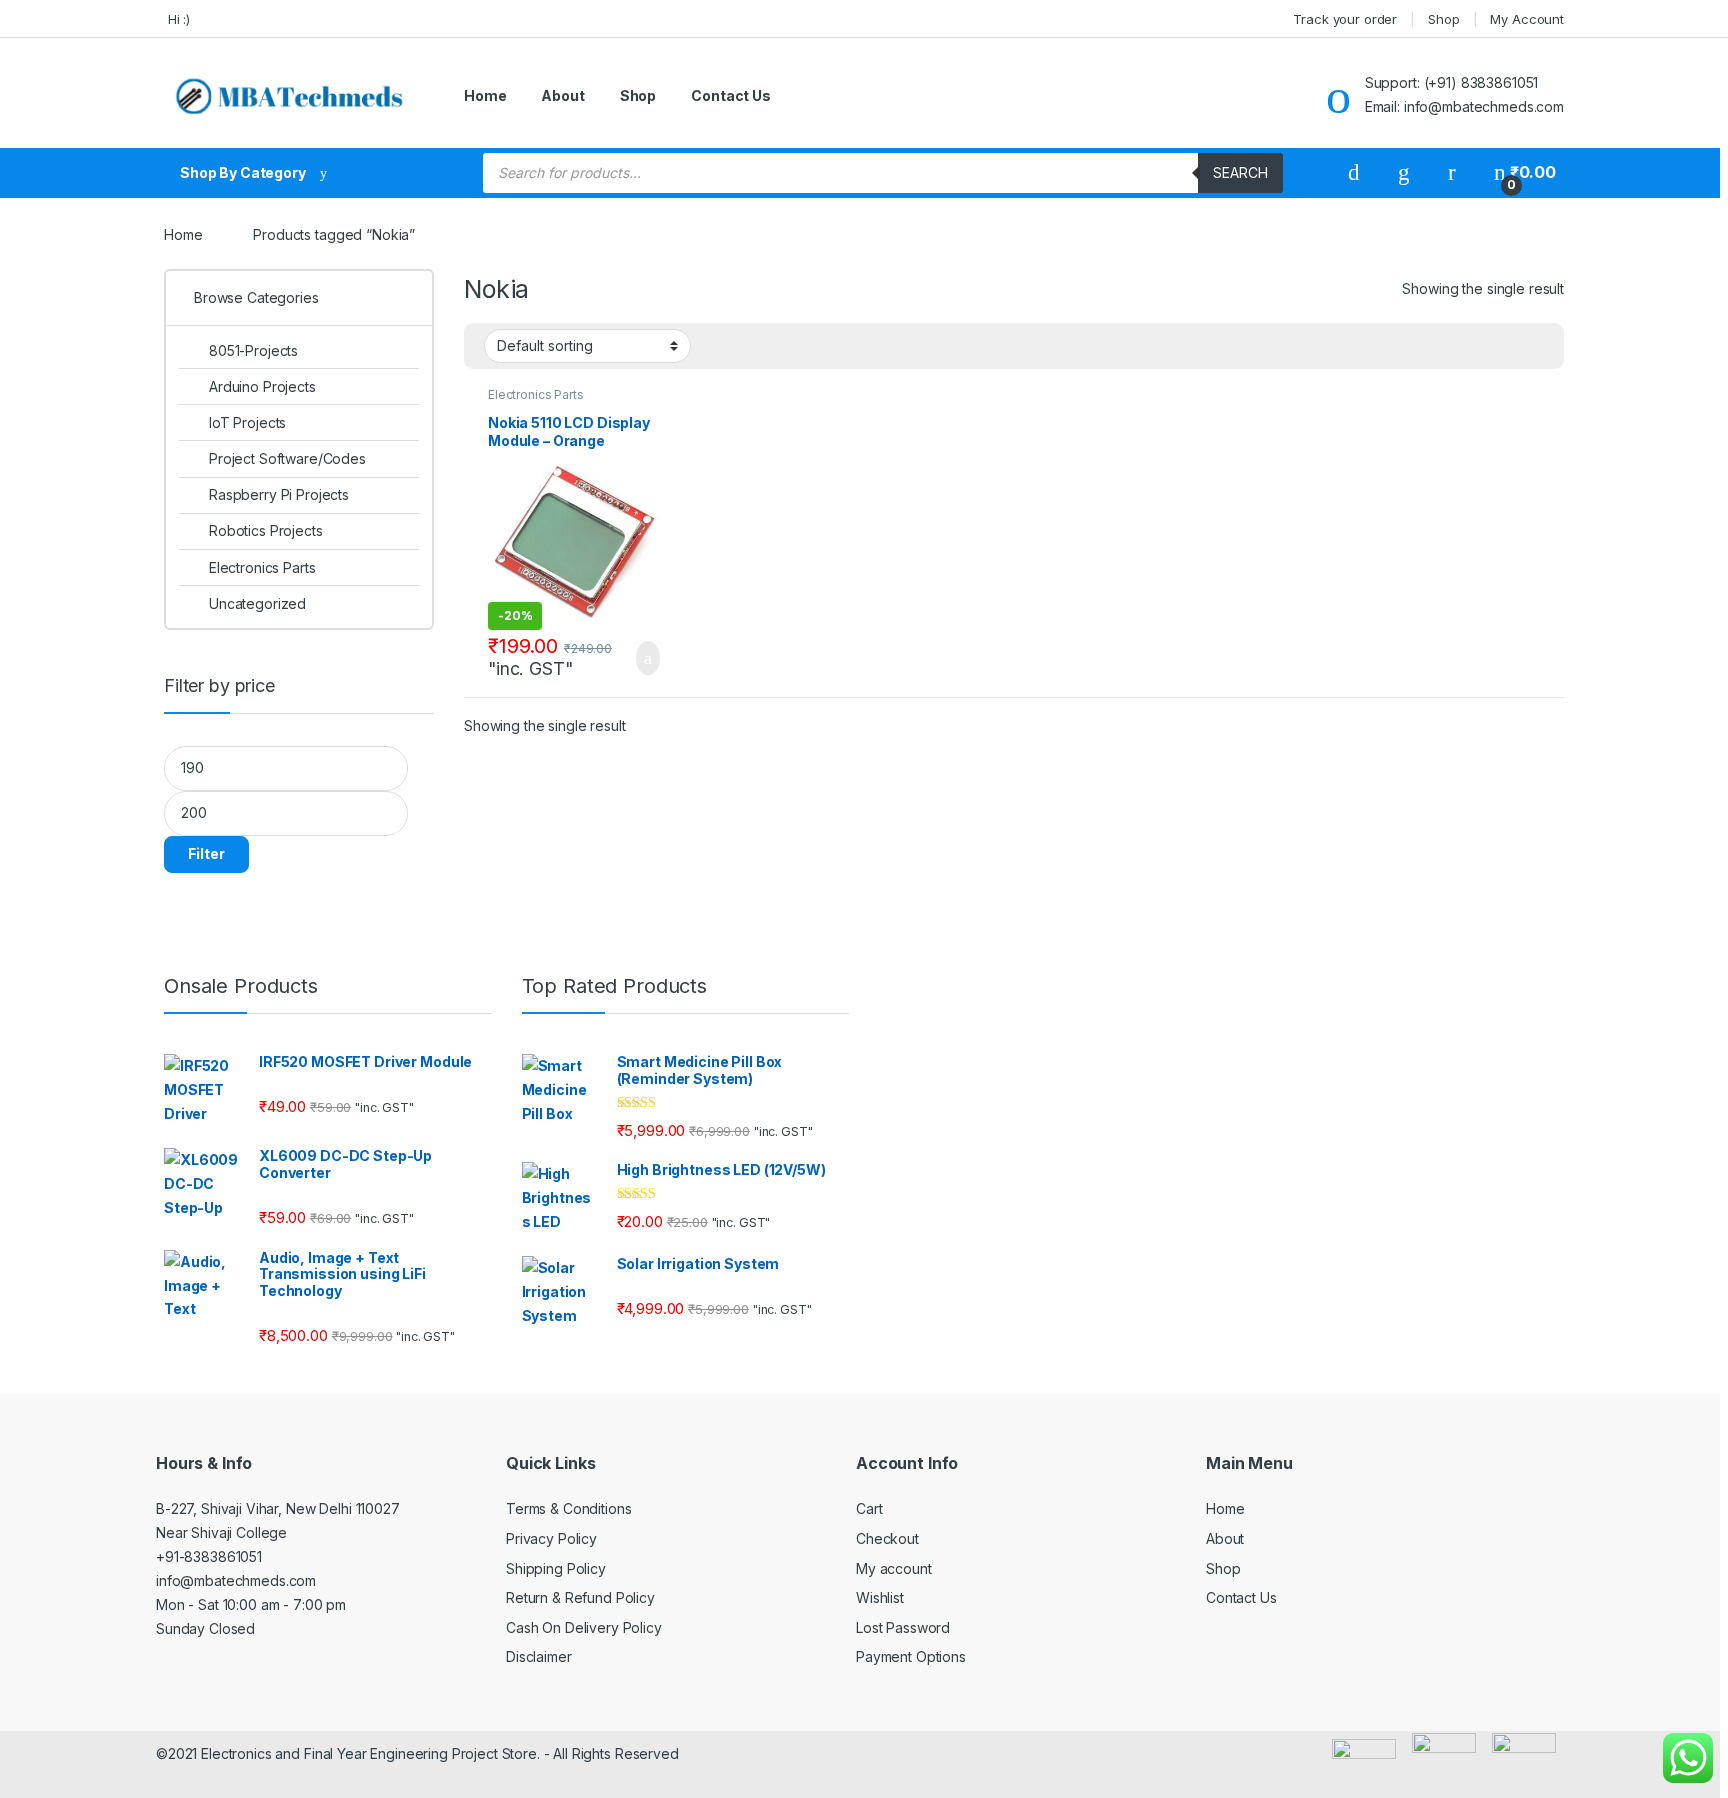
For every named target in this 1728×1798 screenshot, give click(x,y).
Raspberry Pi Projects (279, 494)
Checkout (887, 1538)
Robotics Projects (266, 530)
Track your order (1345, 19)
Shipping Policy (556, 1568)
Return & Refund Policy (580, 1597)
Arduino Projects (262, 386)
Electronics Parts (536, 394)
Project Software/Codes (287, 458)
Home (485, 95)
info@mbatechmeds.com (236, 1580)
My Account (1527, 19)
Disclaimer (539, 1656)
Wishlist (880, 1597)
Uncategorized (257, 603)
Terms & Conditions (568, 1508)
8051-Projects (253, 350)
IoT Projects (247, 422)
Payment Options (911, 1656)
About (562, 95)
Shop (1443, 19)
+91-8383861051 (209, 1556)
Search (1240, 172)
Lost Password (903, 1627)
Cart (869, 1508)
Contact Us (731, 95)
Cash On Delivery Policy (584, 1627)
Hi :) (177, 19)
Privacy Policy (551, 1538)
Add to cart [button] (646, 658)
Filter (206, 853)
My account (894, 1568)
